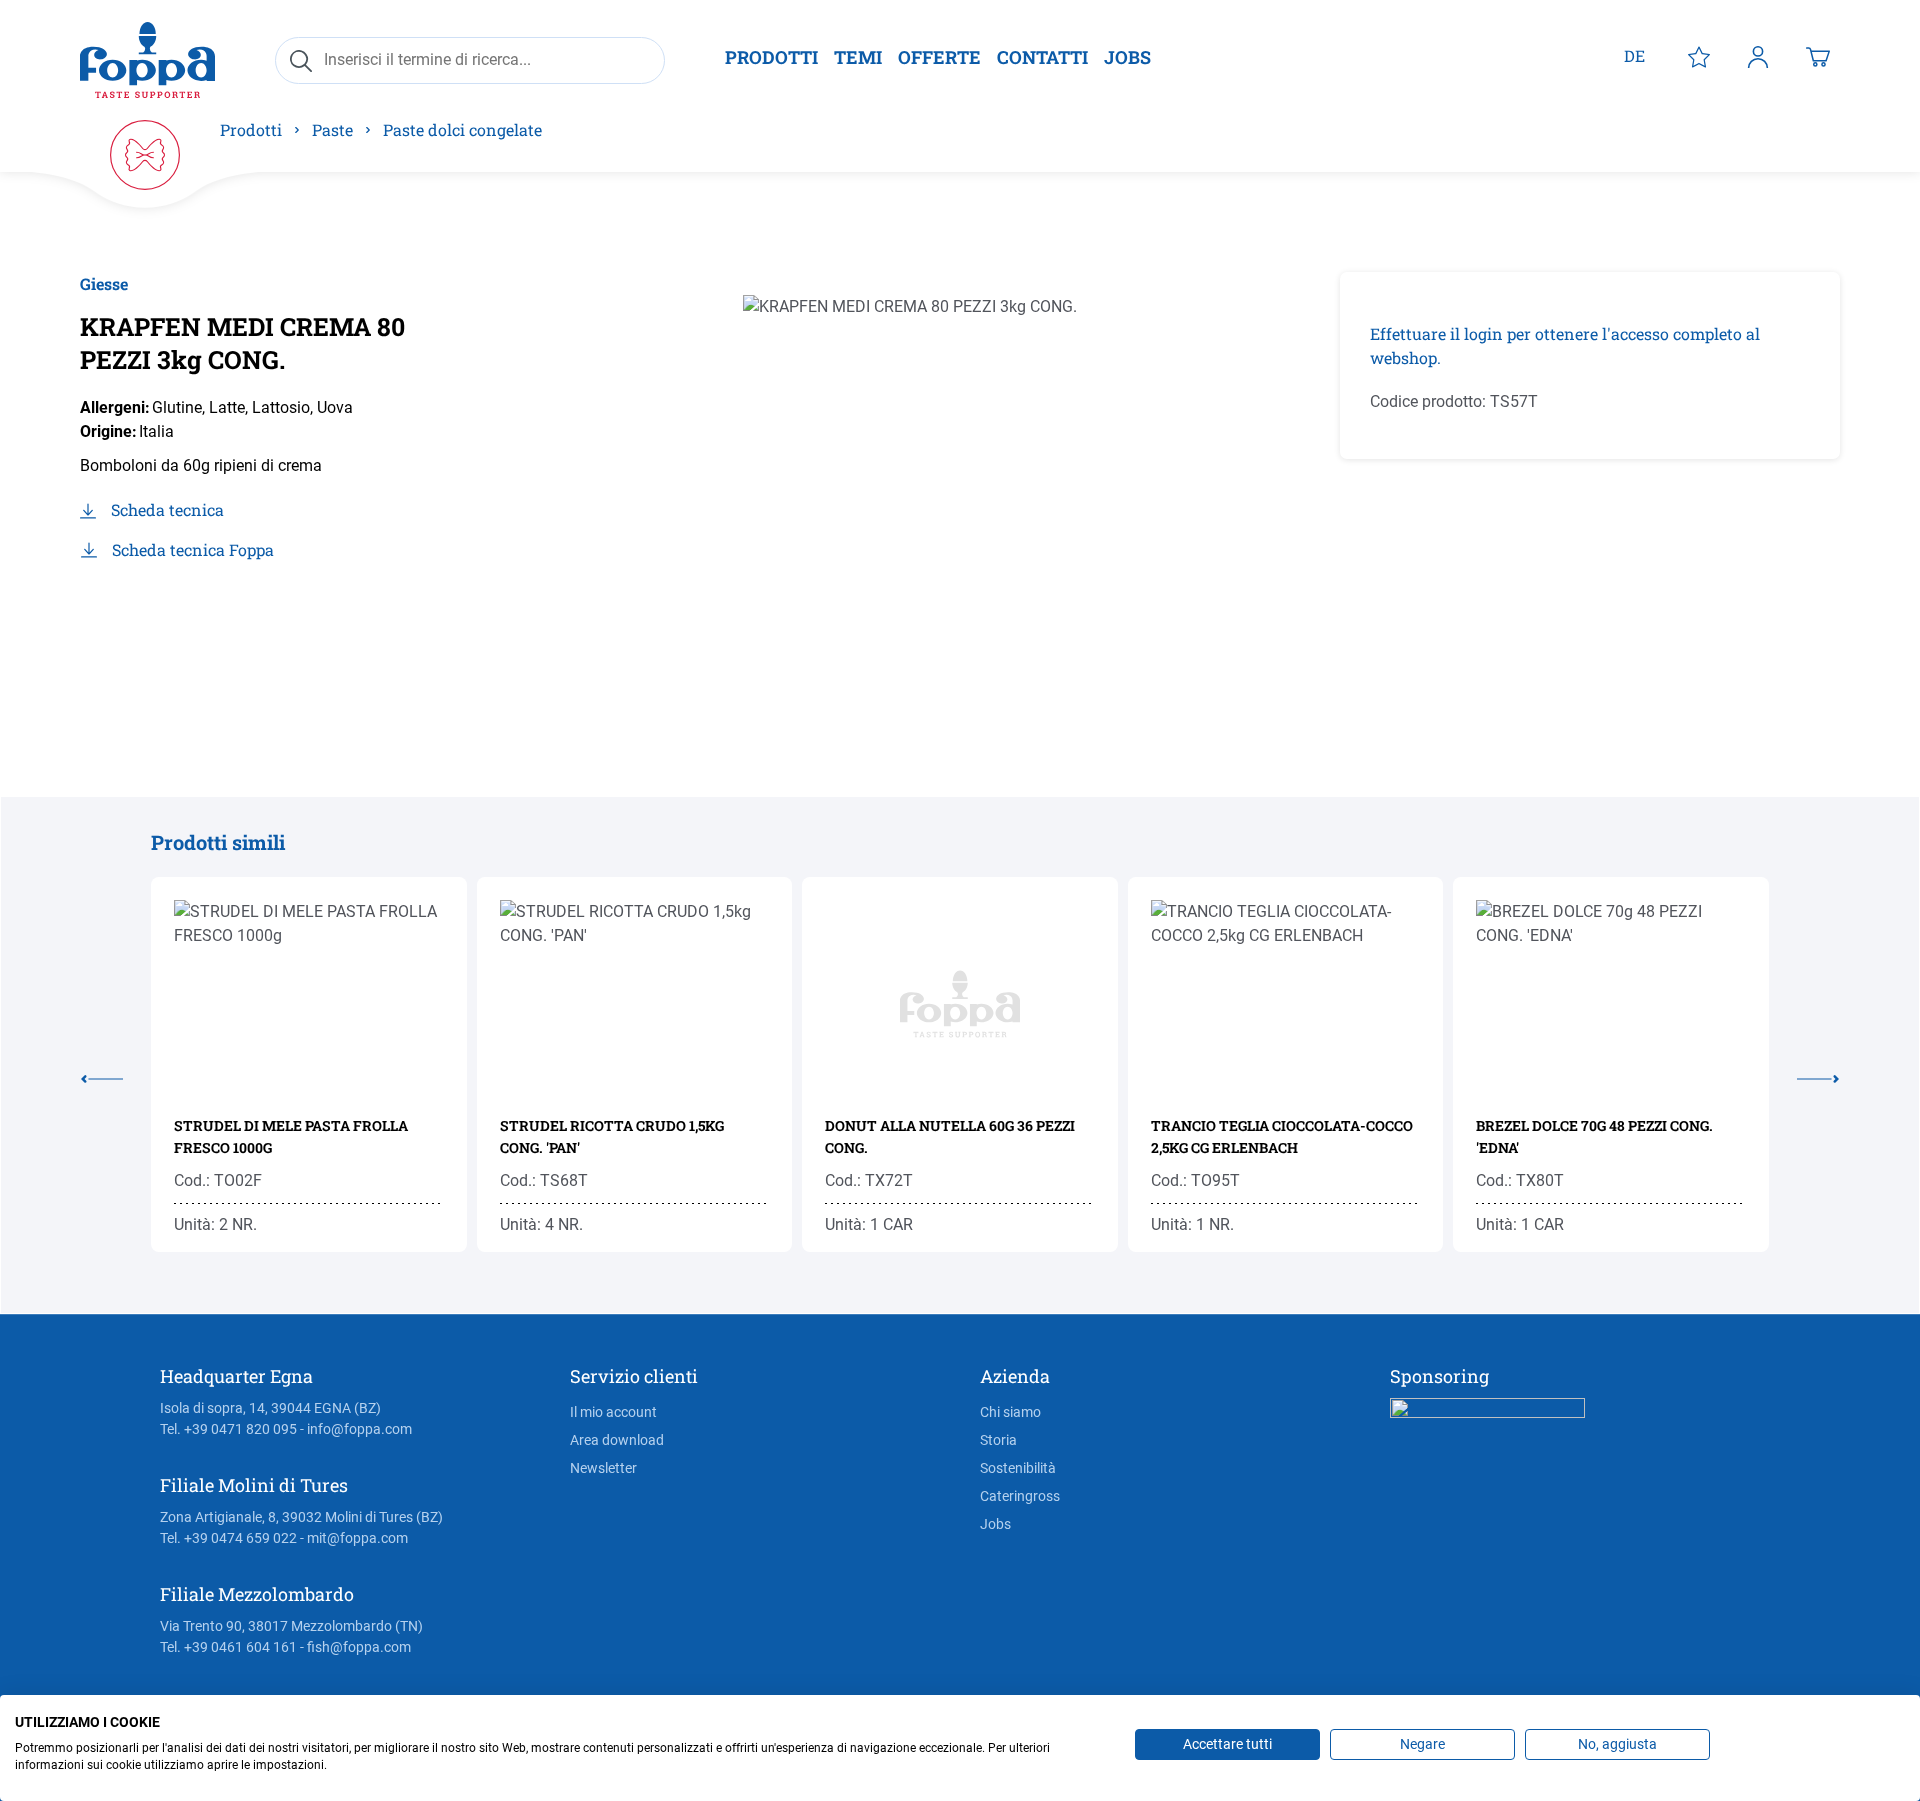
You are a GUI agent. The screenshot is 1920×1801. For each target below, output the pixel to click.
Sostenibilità (1018, 1468)
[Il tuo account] (1758, 56)
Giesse (104, 283)
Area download (617, 1440)
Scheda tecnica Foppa (193, 549)
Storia (998, 1440)
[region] (935, 487)
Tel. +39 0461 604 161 (228, 1647)
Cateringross (1020, 1496)
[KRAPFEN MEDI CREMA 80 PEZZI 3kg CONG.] (935, 487)
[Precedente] (116, 1075)
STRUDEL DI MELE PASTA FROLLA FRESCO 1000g (291, 1136)
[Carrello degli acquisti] (1818, 56)
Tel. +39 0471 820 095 (228, 1429)
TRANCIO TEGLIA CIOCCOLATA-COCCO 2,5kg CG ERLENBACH (1282, 1136)
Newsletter (603, 1468)
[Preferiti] (1699, 56)
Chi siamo (1010, 1412)
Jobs (995, 1524)
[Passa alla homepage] (147, 59)
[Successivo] (1804, 1075)
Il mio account (613, 1412)
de (1634, 55)
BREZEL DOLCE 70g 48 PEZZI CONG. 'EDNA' (1594, 1136)
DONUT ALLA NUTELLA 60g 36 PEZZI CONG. (950, 1136)
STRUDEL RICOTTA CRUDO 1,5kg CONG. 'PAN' (612, 1136)
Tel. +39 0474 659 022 (228, 1538)
